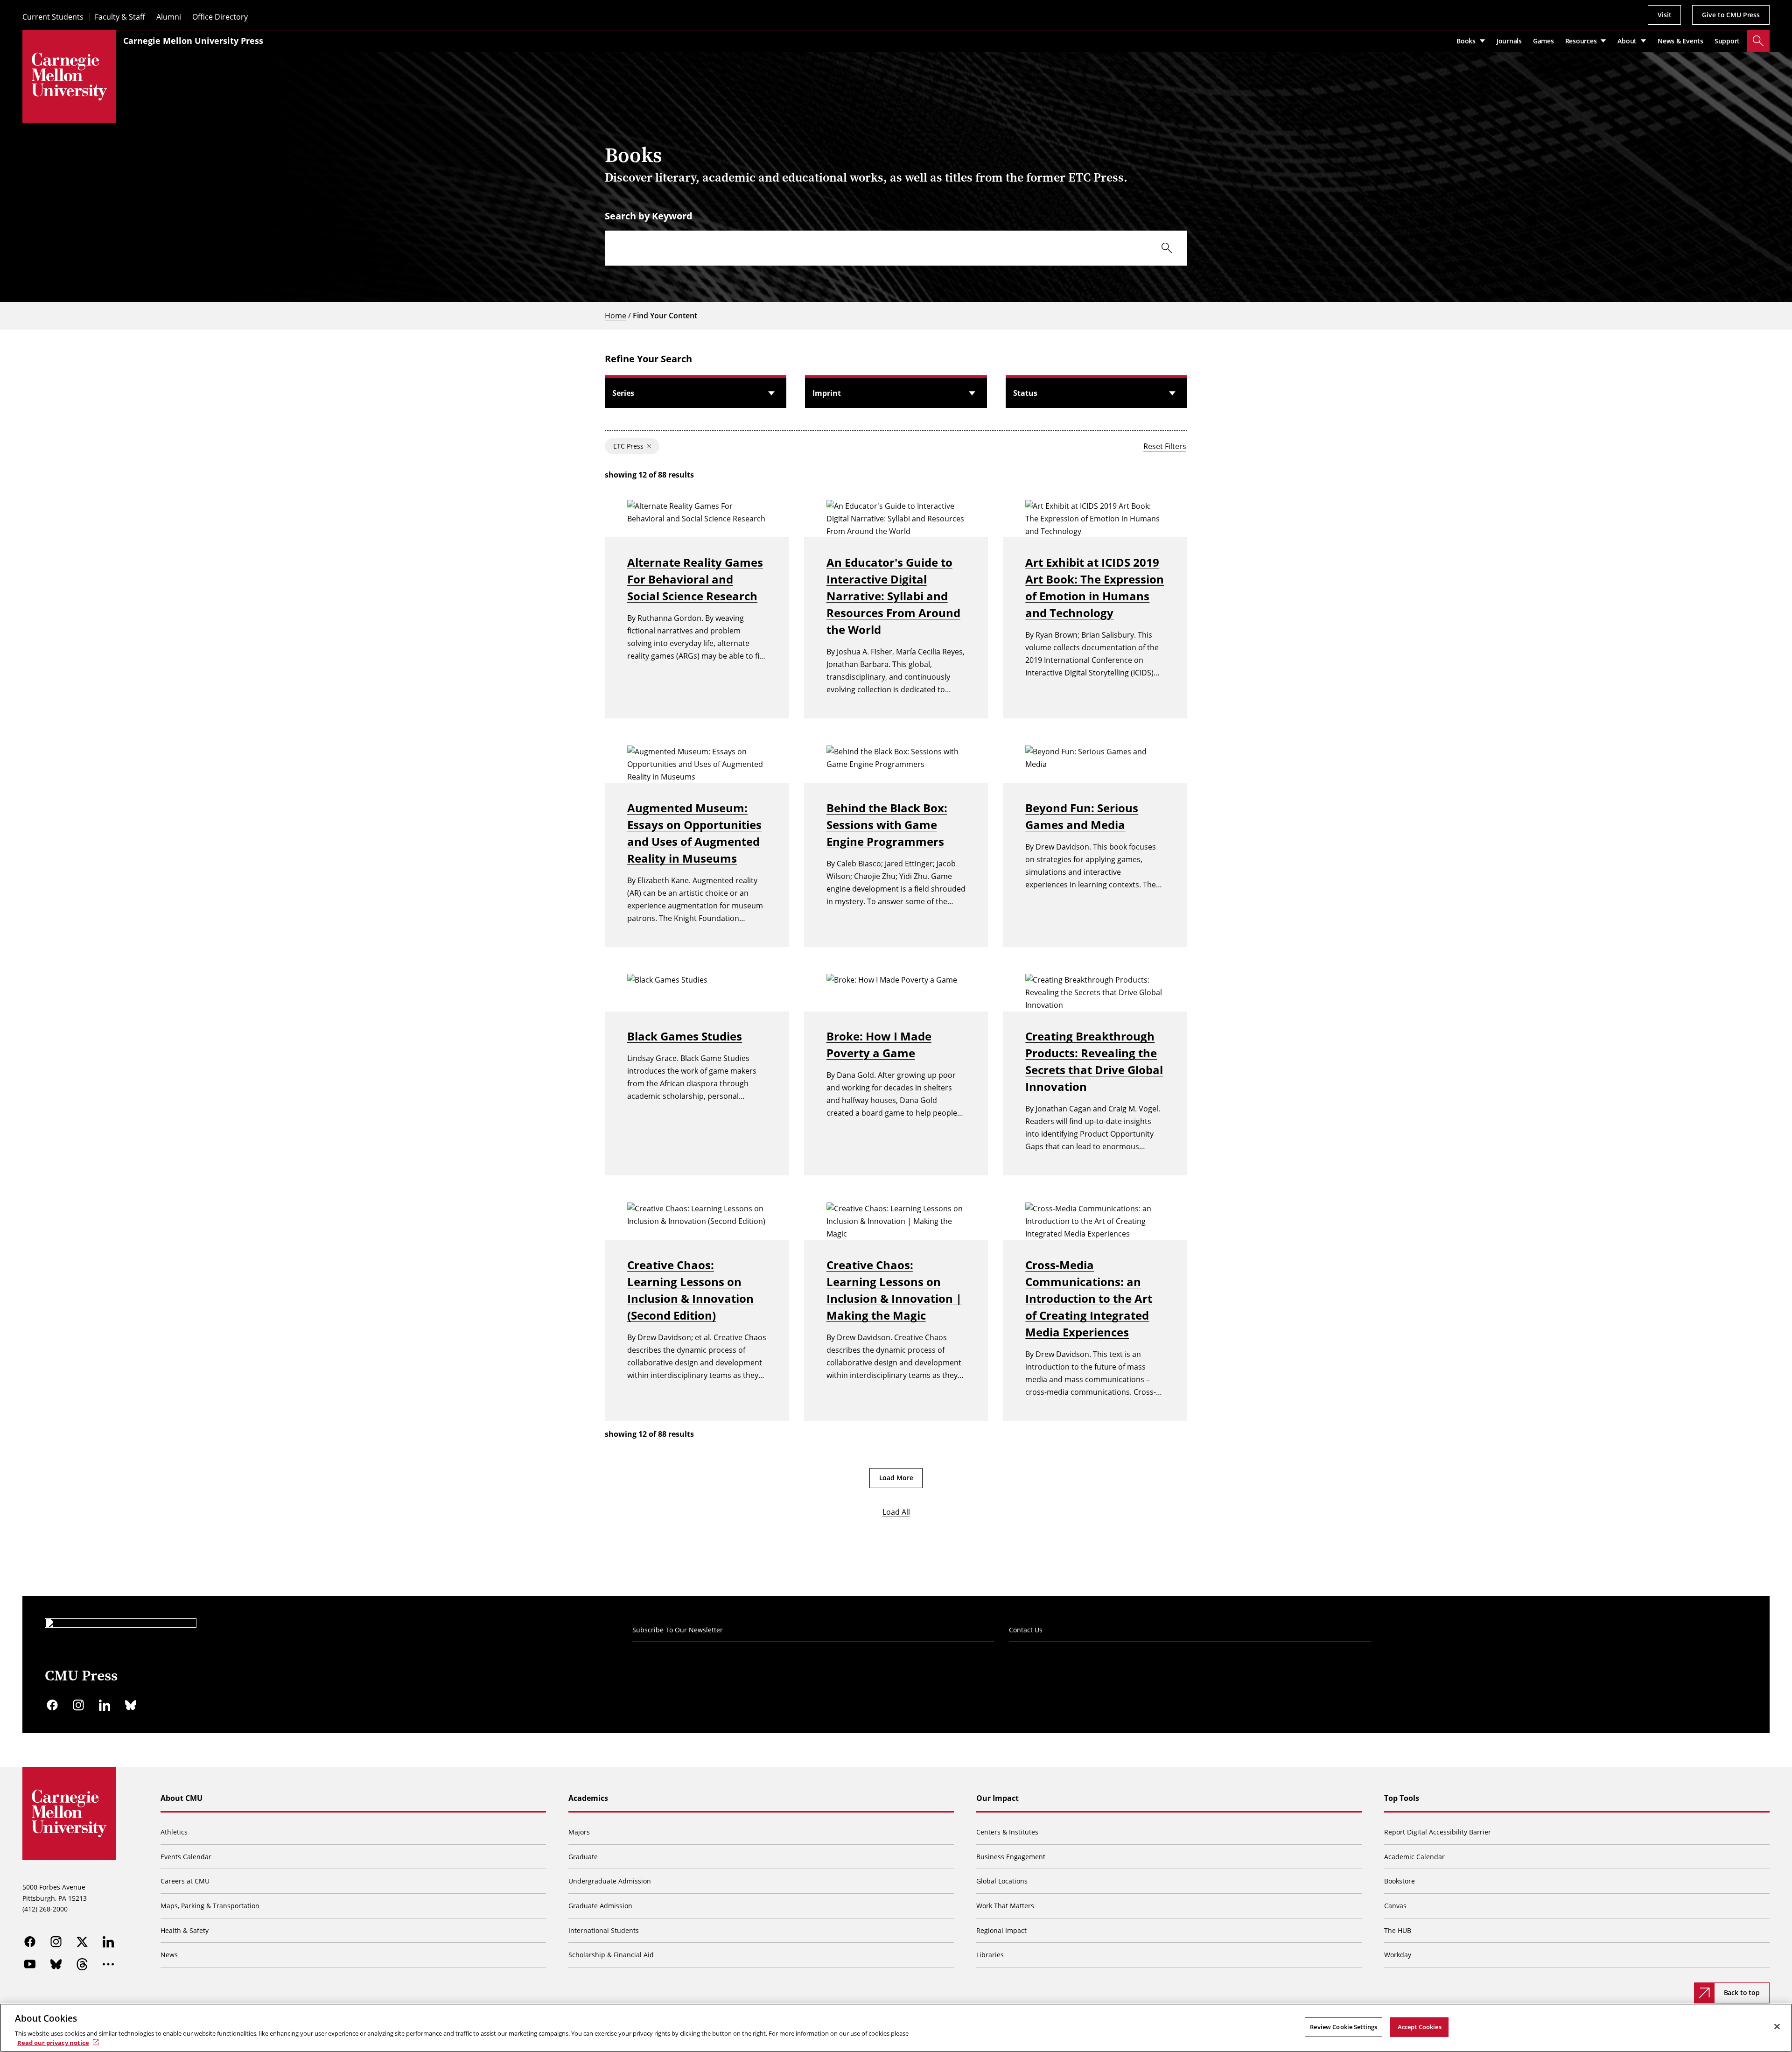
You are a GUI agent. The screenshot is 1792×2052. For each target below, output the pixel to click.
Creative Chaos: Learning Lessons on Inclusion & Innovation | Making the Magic (894, 1290)
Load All (896, 1512)
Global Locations (1002, 1881)
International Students (604, 1930)
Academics (588, 1798)
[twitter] (82, 1942)
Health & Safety (185, 1930)
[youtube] (30, 1964)
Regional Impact (1001, 1930)
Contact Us (1026, 1630)
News (169, 1955)
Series (623, 393)
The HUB (1398, 1930)
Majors (579, 1832)
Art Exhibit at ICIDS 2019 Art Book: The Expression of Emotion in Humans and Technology (1095, 587)
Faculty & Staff (120, 17)
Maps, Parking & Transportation (210, 1906)
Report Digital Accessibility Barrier (1438, 1832)
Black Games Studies (685, 1036)
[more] (108, 1964)
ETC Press (628, 446)
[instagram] (78, 1705)
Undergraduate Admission (610, 1881)
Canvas (1395, 1906)
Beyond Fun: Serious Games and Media (1082, 816)
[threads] (82, 1964)
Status (1025, 393)
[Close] (1777, 2027)
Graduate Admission (600, 1906)
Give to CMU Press (1731, 15)
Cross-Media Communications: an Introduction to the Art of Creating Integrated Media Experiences (1089, 1298)
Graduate (583, 1857)
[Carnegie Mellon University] (69, 77)
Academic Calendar (1414, 1857)
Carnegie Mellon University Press (193, 41)
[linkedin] (105, 1705)
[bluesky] (131, 1705)
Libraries (990, 1955)
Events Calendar (186, 1857)
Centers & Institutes (1007, 1832)
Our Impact (997, 1798)
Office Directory (220, 17)
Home (616, 316)
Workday (1398, 1955)
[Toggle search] (1758, 41)
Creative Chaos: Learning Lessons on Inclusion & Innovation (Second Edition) (690, 1290)
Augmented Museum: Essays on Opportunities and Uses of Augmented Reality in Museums (694, 833)
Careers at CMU (185, 1881)
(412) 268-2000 (45, 1909)
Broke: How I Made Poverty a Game (879, 1044)
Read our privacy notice (53, 2042)
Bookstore (1400, 1881)
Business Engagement (1011, 1857)
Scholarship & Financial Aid (611, 1955)
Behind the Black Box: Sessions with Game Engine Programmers (887, 825)
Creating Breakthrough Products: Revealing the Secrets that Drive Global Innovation (1094, 1061)
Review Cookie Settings (1344, 2027)
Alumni (169, 17)
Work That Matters (1005, 1906)
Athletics (174, 1832)
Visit (1664, 15)
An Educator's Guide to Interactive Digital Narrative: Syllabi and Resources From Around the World (893, 596)
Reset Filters (1165, 446)
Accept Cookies (1420, 2027)
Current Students (53, 17)
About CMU (182, 1798)
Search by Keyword (649, 216)
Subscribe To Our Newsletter (678, 1630)
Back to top (1742, 1992)
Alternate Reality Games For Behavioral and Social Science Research (695, 579)
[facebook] (52, 1705)
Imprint (827, 393)
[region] (896, 2028)
